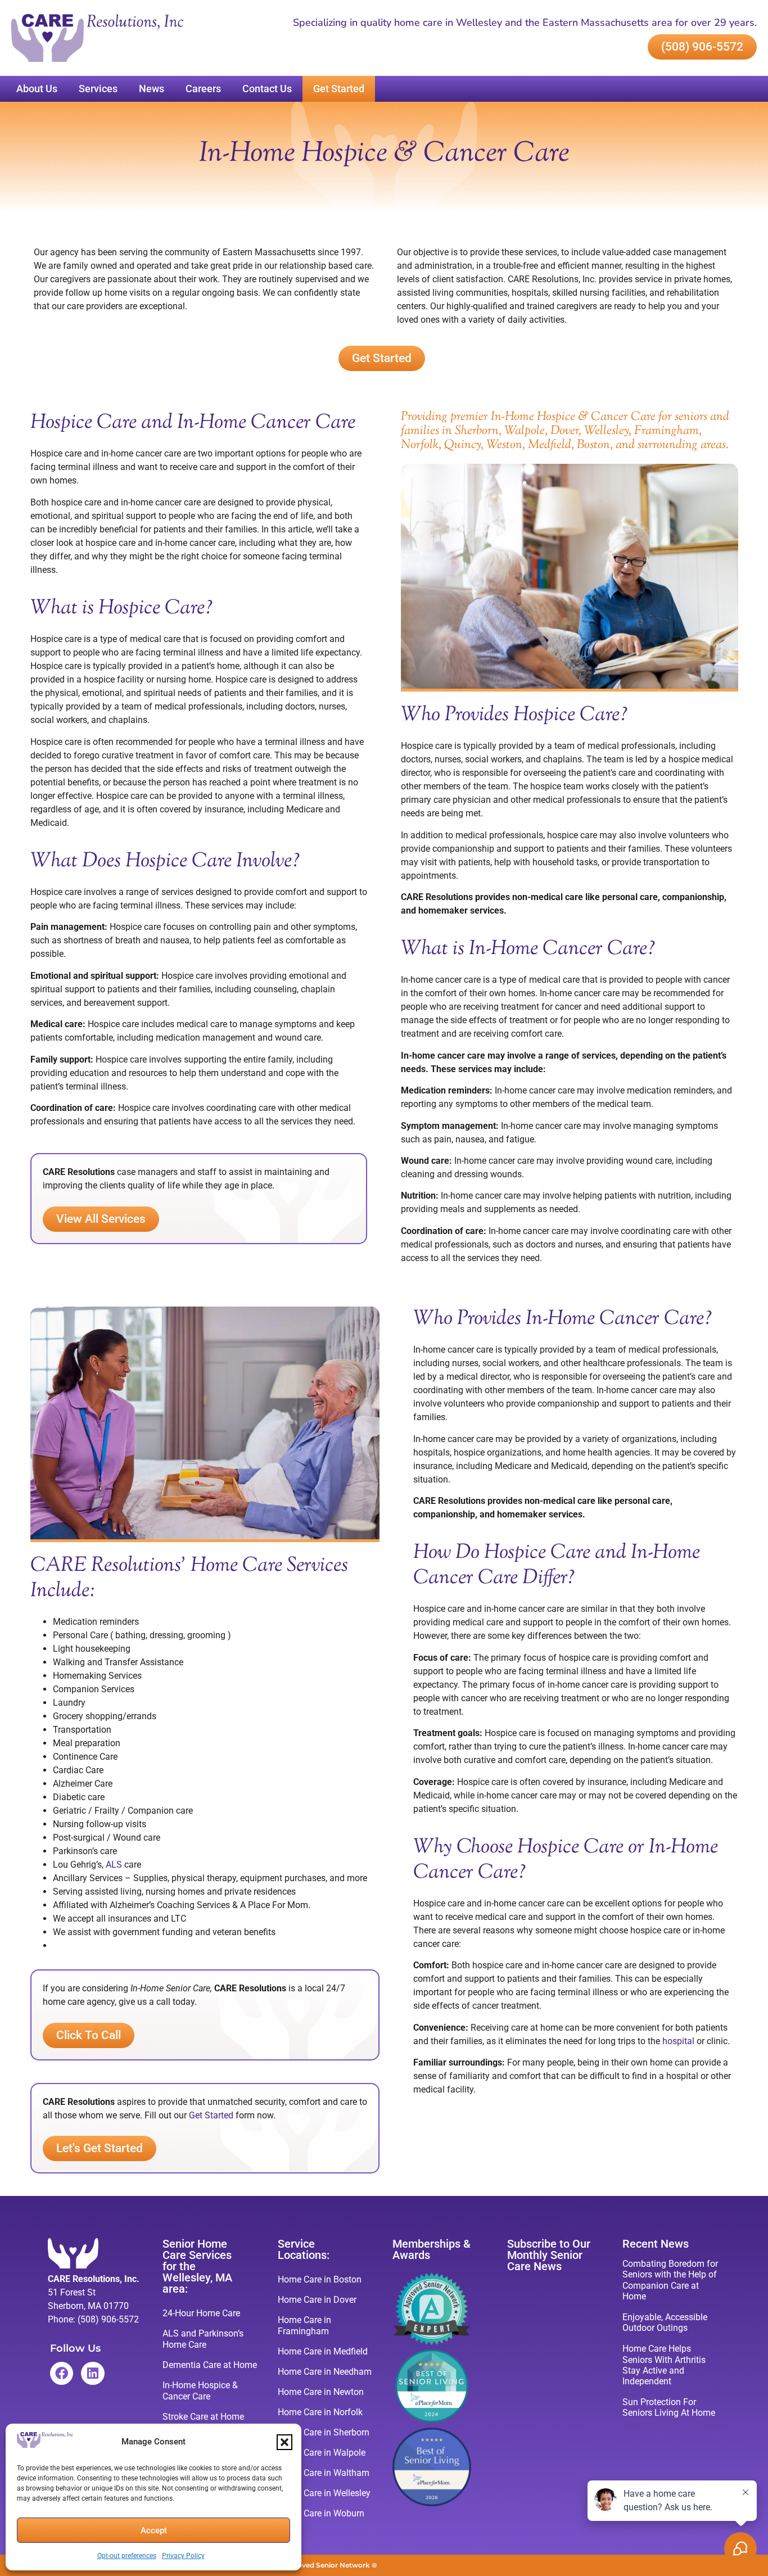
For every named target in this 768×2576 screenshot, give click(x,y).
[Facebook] (62, 2373)
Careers (203, 89)
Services (98, 89)
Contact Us (267, 89)
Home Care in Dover (317, 2300)
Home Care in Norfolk (320, 2412)
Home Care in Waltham (324, 2473)
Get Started (339, 89)
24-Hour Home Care (201, 2313)
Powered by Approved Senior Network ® (308, 2565)
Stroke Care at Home (203, 2417)
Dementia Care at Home (210, 2365)
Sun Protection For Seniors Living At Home (669, 2407)
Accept (154, 2530)
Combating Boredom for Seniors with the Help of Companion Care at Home (670, 2280)
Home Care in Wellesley (324, 2493)
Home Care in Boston (320, 2279)
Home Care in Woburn (321, 2513)
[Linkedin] (92, 2373)
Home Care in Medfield (323, 2351)
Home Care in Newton (321, 2392)
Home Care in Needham (325, 2372)
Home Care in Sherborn (324, 2432)
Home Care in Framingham (304, 2326)
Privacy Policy (183, 2556)
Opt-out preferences (127, 2556)
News (152, 89)
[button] (284, 2442)
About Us (37, 89)
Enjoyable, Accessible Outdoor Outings (665, 2322)
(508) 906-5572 (108, 2319)
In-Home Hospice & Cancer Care (200, 2391)
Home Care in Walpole (322, 2453)
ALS (114, 1865)
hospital (678, 2041)
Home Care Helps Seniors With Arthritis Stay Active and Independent (664, 2365)
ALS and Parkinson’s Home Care (203, 2339)
